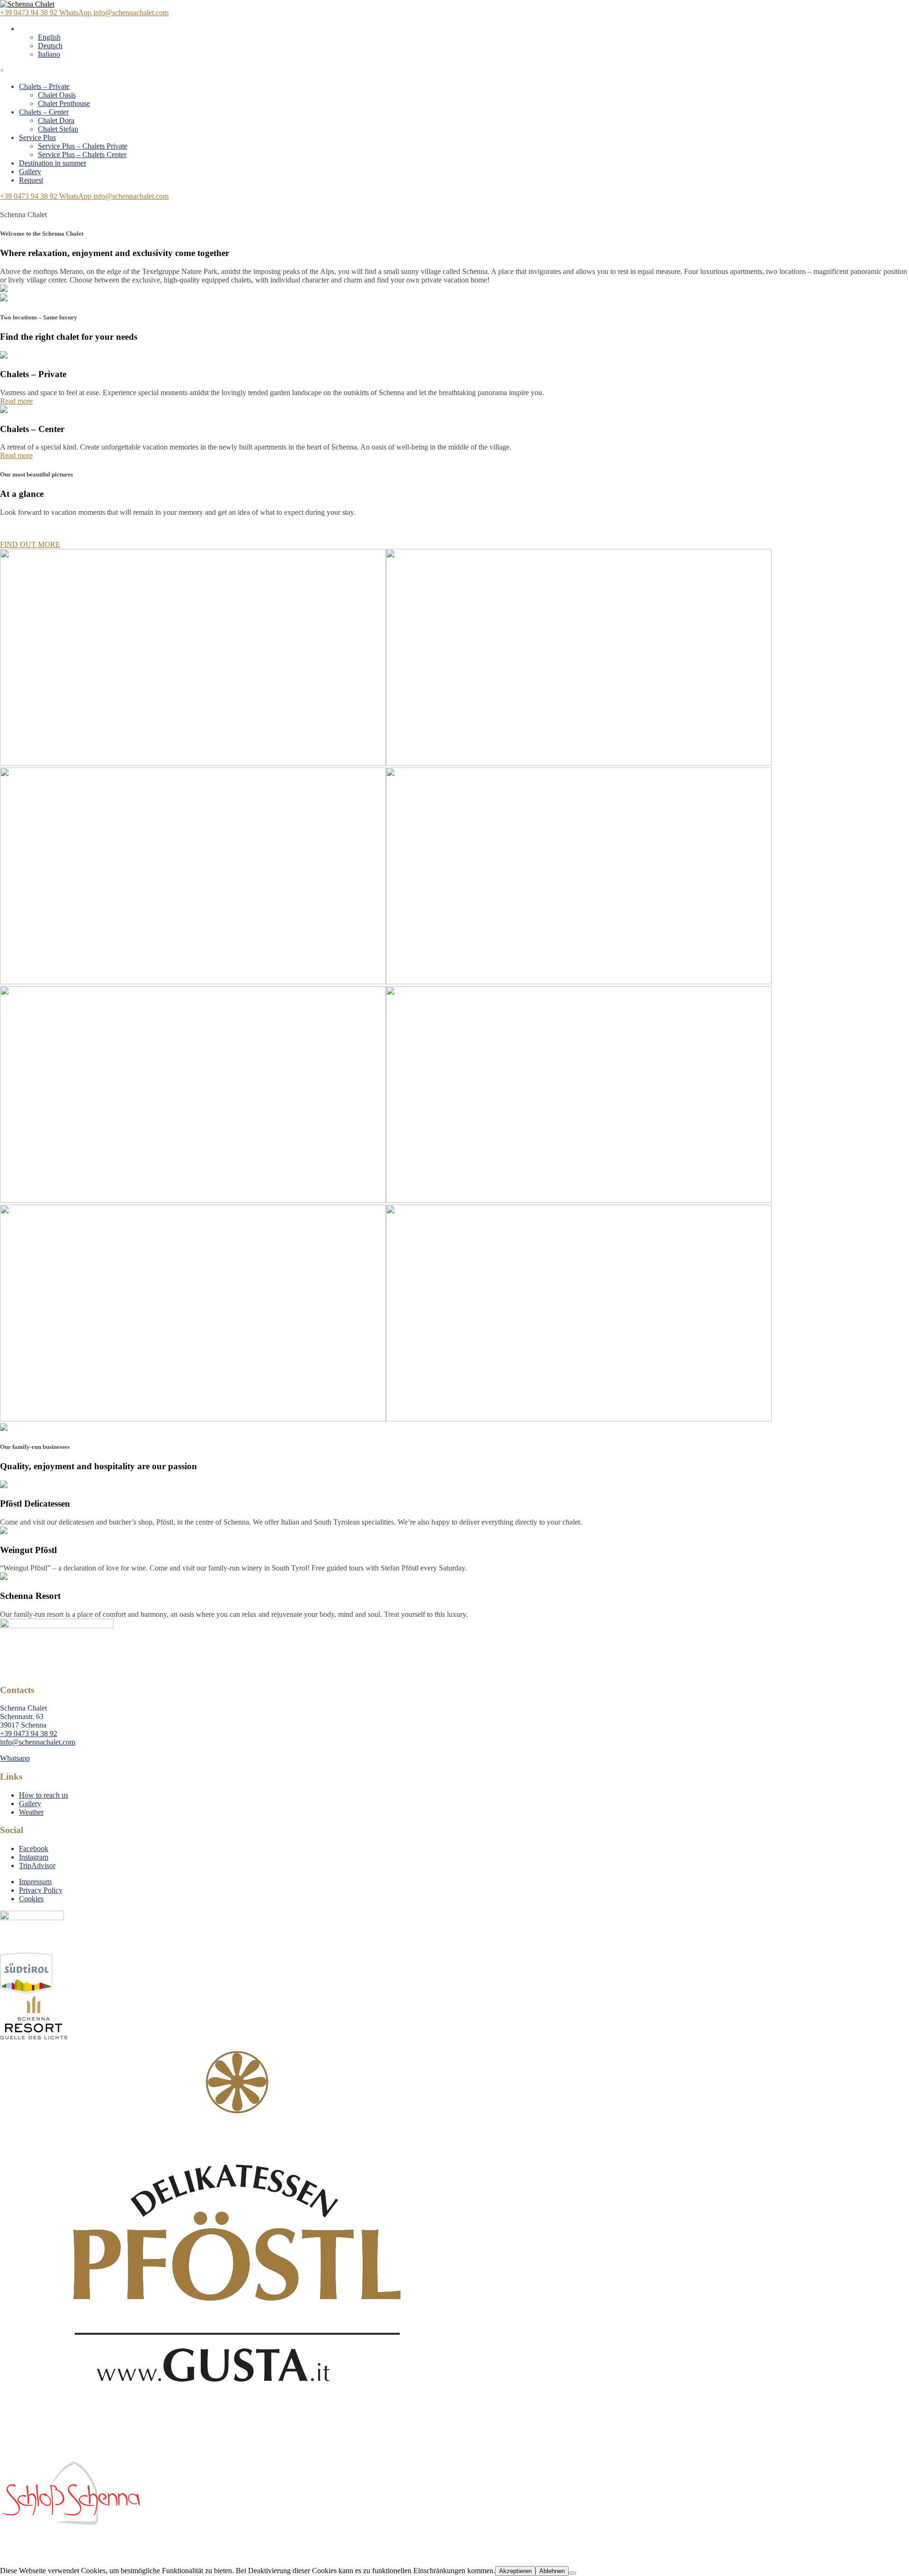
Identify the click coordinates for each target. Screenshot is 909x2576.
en (22, 29)
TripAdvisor (37, 1866)
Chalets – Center (44, 112)
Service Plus (37, 137)
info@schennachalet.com (131, 196)
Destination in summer (53, 163)
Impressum (35, 1882)
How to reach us (44, 1795)
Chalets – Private (44, 86)
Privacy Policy (41, 1890)
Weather (31, 1812)
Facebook (34, 1848)
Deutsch (50, 46)
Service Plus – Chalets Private (83, 146)
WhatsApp (76, 196)
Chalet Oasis (57, 95)
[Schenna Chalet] (27, 4)
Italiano (49, 54)
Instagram (34, 1857)
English (49, 37)
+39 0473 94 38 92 (30, 196)
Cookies (31, 1899)
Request (31, 180)
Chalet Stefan (58, 129)
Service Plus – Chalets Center (82, 154)
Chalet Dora (56, 120)
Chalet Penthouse (64, 103)
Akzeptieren (515, 2571)
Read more (16, 401)
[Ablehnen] (572, 2573)
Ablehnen (552, 2571)
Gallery (30, 172)
